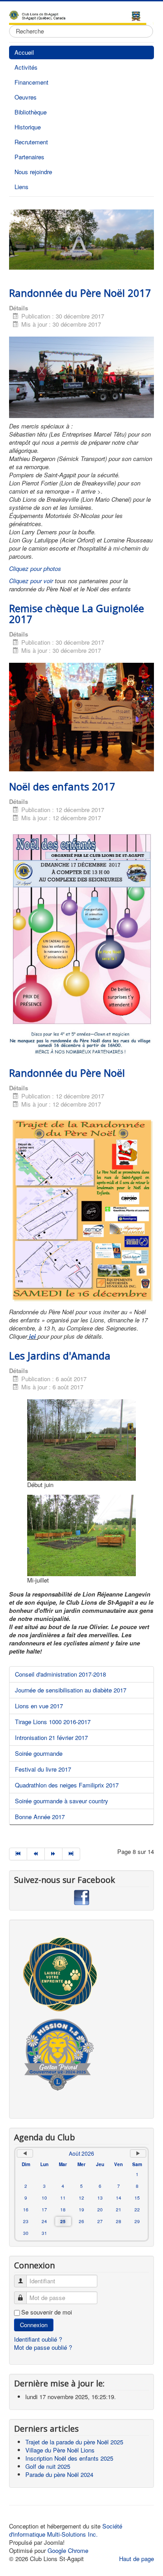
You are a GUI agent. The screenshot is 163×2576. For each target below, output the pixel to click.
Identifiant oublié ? (38, 2339)
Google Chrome (68, 2550)
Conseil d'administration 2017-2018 (60, 1674)
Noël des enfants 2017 (62, 786)
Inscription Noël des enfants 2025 (69, 2458)
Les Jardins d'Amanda (60, 1355)
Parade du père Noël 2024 (59, 2474)
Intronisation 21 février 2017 (51, 1737)
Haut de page (137, 2559)
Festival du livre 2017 (43, 1769)
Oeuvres (26, 97)
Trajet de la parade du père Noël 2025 (74, 2442)
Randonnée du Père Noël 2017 (80, 293)
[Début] (18, 1854)
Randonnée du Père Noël (67, 1073)
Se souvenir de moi (47, 2312)
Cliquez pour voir (32, 581)
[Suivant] (54, 1854)
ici (31, 1336)
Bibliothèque (31, 112)
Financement (31, 82)
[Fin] (71, 1854)
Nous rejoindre (33, 172)
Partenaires (29, 157)
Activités (26, 67)
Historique (28, 127)
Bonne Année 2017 (40, 1817)
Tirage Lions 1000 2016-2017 (53, 1722)
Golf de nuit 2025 (48, 2466)
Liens (22, 187)
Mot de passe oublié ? (43, 2347)
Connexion (34, 2325)
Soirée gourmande (39, 1753)
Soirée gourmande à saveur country (62, 1801)
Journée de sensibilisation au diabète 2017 (71, 1690)
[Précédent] (36, 1854)
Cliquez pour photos (35, 568)
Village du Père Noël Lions (60, 2450)
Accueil (24, 52)
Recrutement (31, 142)
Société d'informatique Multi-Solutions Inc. (66, 2530)
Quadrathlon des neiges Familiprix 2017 (67, 1785)
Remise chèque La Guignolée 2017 (77, 613)
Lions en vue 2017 (39, 1706)
